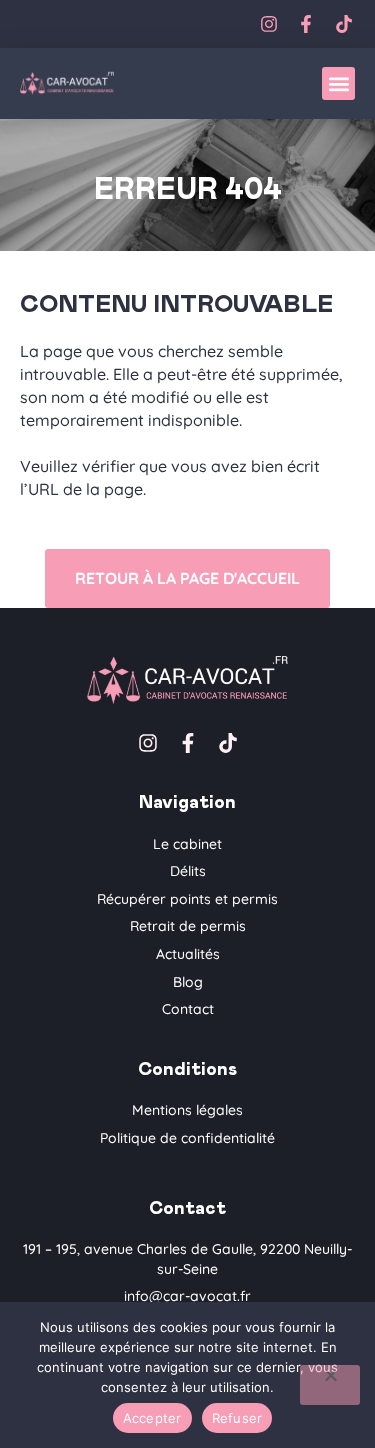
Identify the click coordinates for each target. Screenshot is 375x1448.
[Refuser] (330, 1385)
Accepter (152, 1418)
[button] (338, 83)
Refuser (237, 1418)
